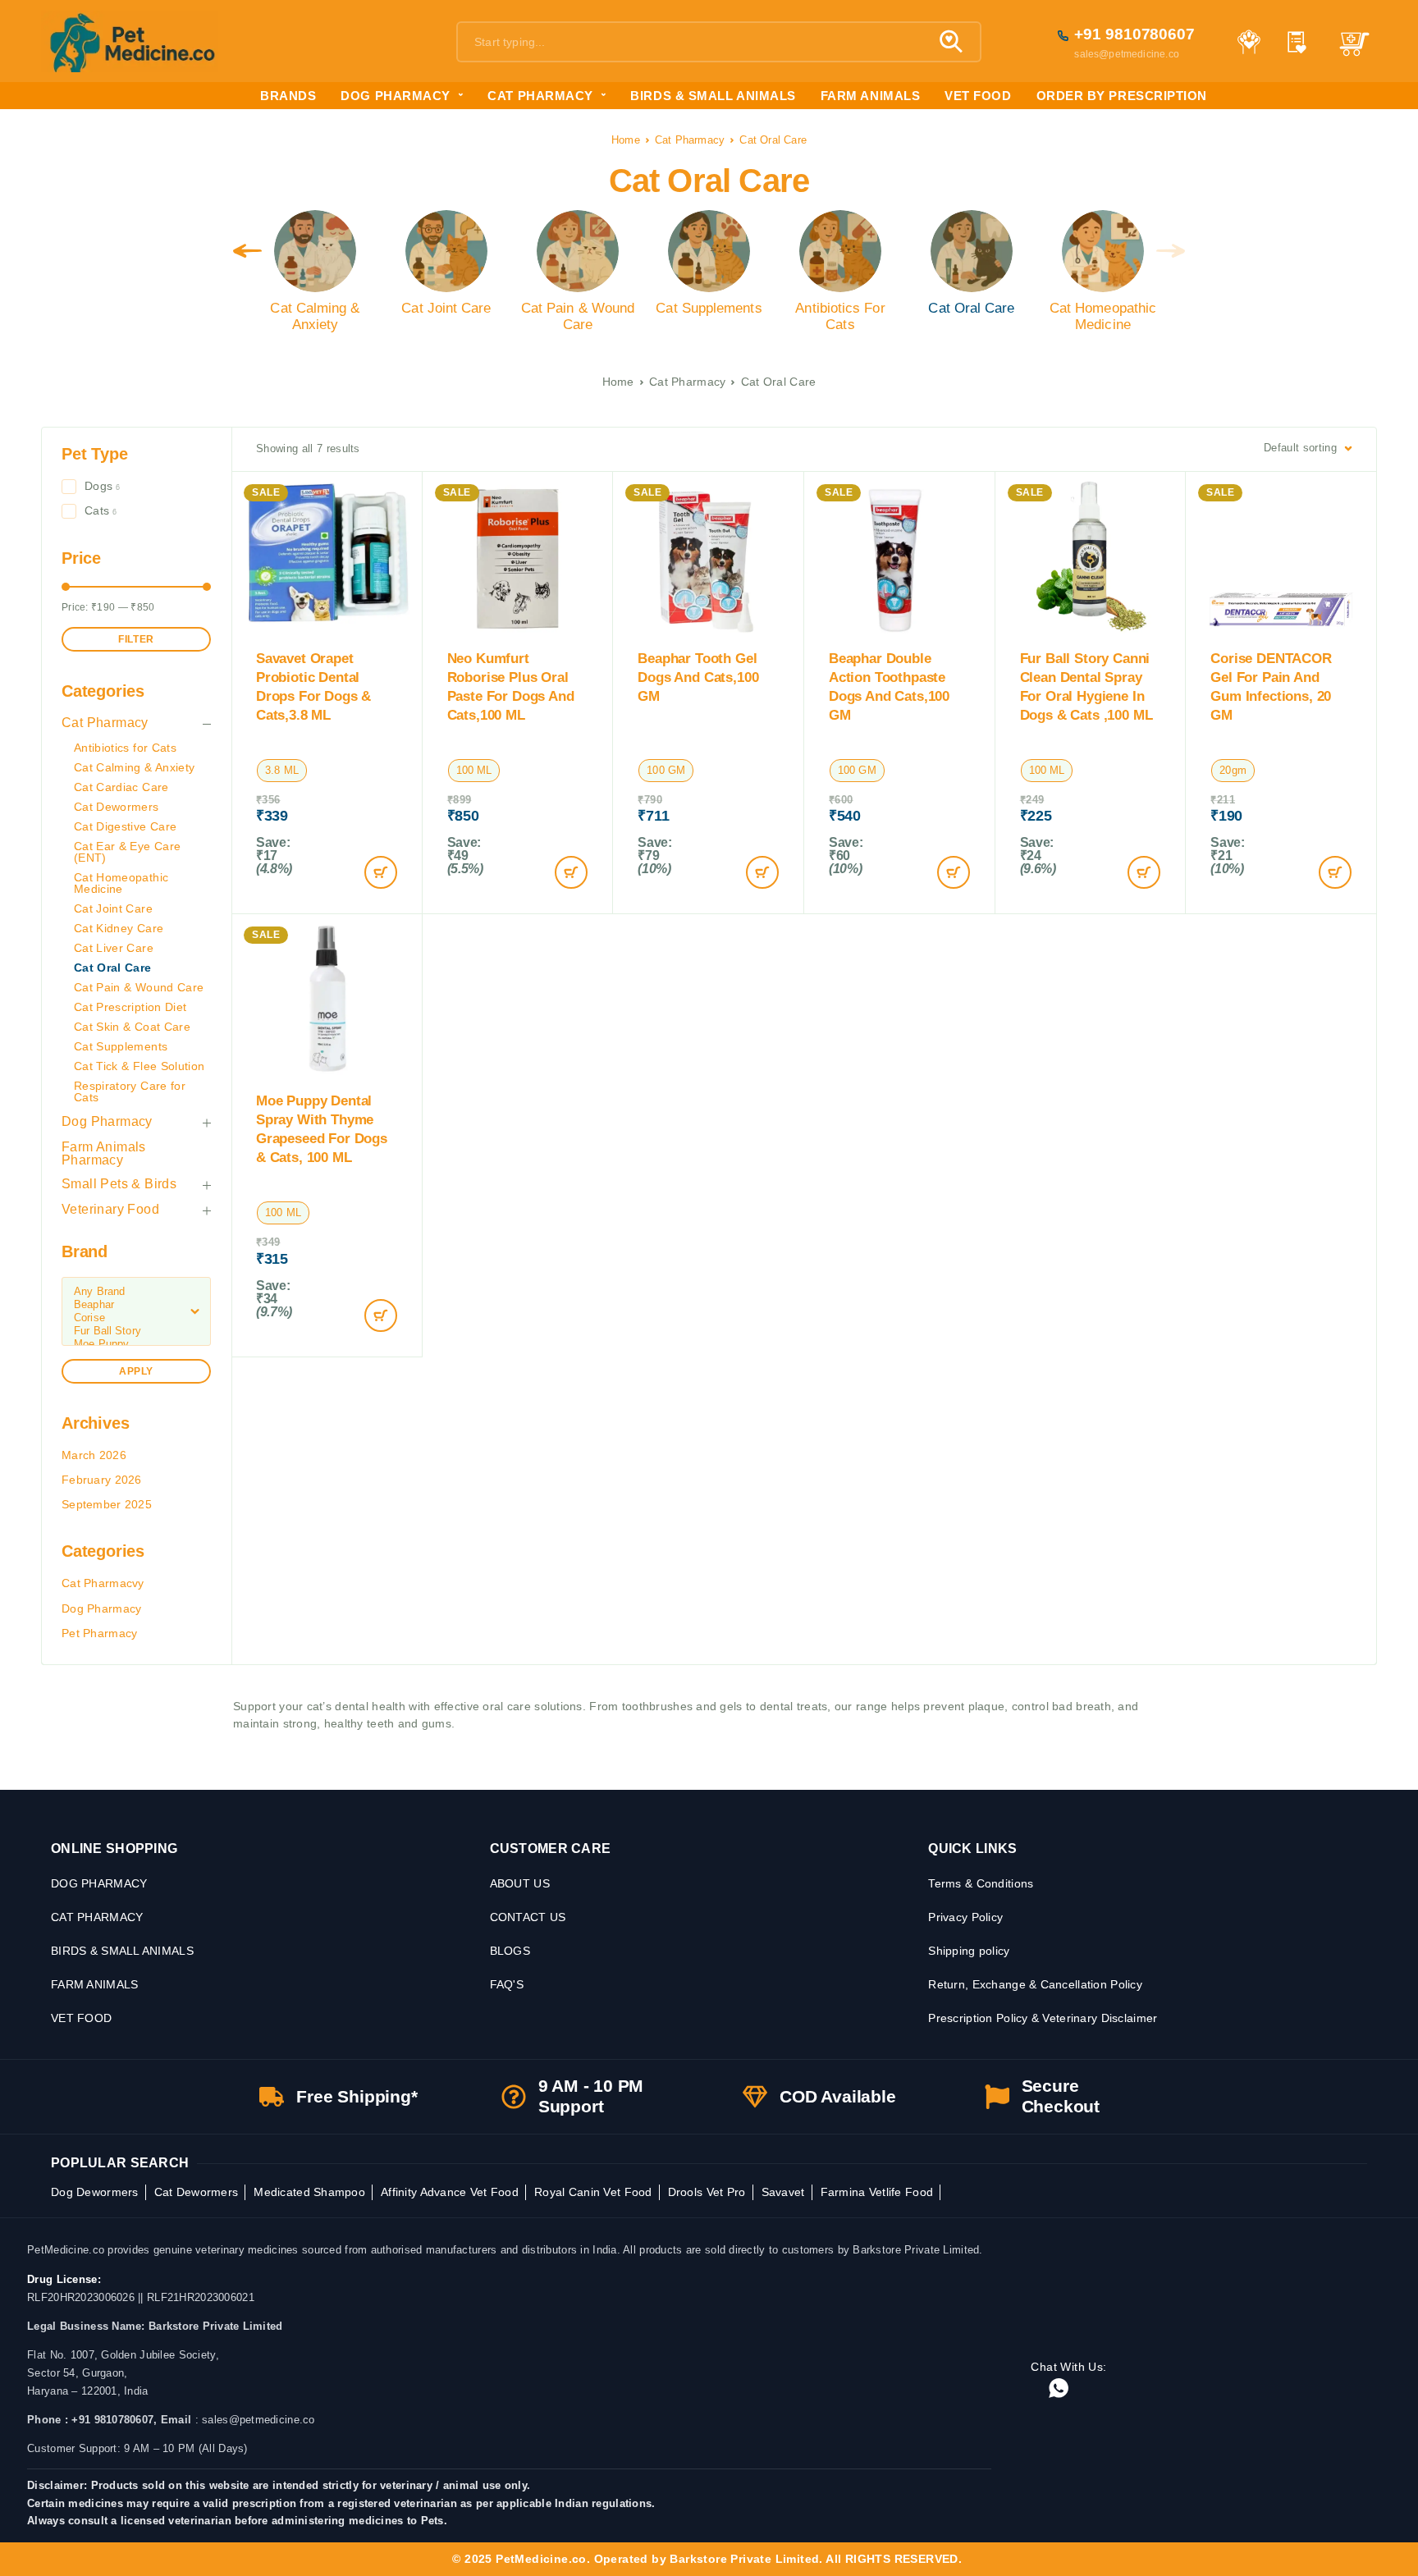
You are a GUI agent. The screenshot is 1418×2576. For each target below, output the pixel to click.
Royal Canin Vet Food (593, 2192)
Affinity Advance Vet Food (450, 2192)
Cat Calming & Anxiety (134, 767)
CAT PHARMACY (540, 96)
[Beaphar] (136, 1305)
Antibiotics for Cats (125, 748)
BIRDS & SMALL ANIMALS (713, 96)
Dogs (98, 486)
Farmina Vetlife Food (877, 2192)
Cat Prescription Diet (130, 1007)
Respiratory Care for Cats (130, 1091)
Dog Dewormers (95, 2192)
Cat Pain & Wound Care (139, 987)
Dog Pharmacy (107, 1121)
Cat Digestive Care (125, 826)
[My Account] (1249, 42)
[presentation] (247, 251)
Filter (136, 639)
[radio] (282, 771)
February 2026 (102, 1480)
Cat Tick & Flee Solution (139, 1066)
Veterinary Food (110, 1209)
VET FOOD (978, 96)
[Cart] (1354, 51)
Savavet (783, 2192)
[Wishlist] (1297, 44)
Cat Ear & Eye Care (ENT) (127, 852)
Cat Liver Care (114, 948)
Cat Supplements (121, 1046)
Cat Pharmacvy (103, 1583)
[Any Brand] (136, 1292)
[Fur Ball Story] (136, 1331)
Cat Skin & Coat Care (132, 1027)
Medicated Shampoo (309, 2192)
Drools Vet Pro (707, 2192)
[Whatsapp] (1059, 2389)
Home (626, 140)
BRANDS (288, 96)
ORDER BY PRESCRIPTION (1122, 96)
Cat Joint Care (113, 908)
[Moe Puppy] (136, 1344)
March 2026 (94, 1455)
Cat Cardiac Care (121, 787)
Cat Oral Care (113, 968)
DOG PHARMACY (395, 96)
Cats (97, 510)
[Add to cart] (381, 872)
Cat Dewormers (117, 807)
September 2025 (107, 1504)
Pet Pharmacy (99, 1633)
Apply (136, 1371)
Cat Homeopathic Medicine (121, 883)
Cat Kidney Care (119, 928)
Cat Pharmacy (690, 140)
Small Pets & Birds (119, 1184)
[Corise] (136, 1318)
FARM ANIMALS (870, 96)
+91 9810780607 (1134, 34)
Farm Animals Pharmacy (104, 1153)
